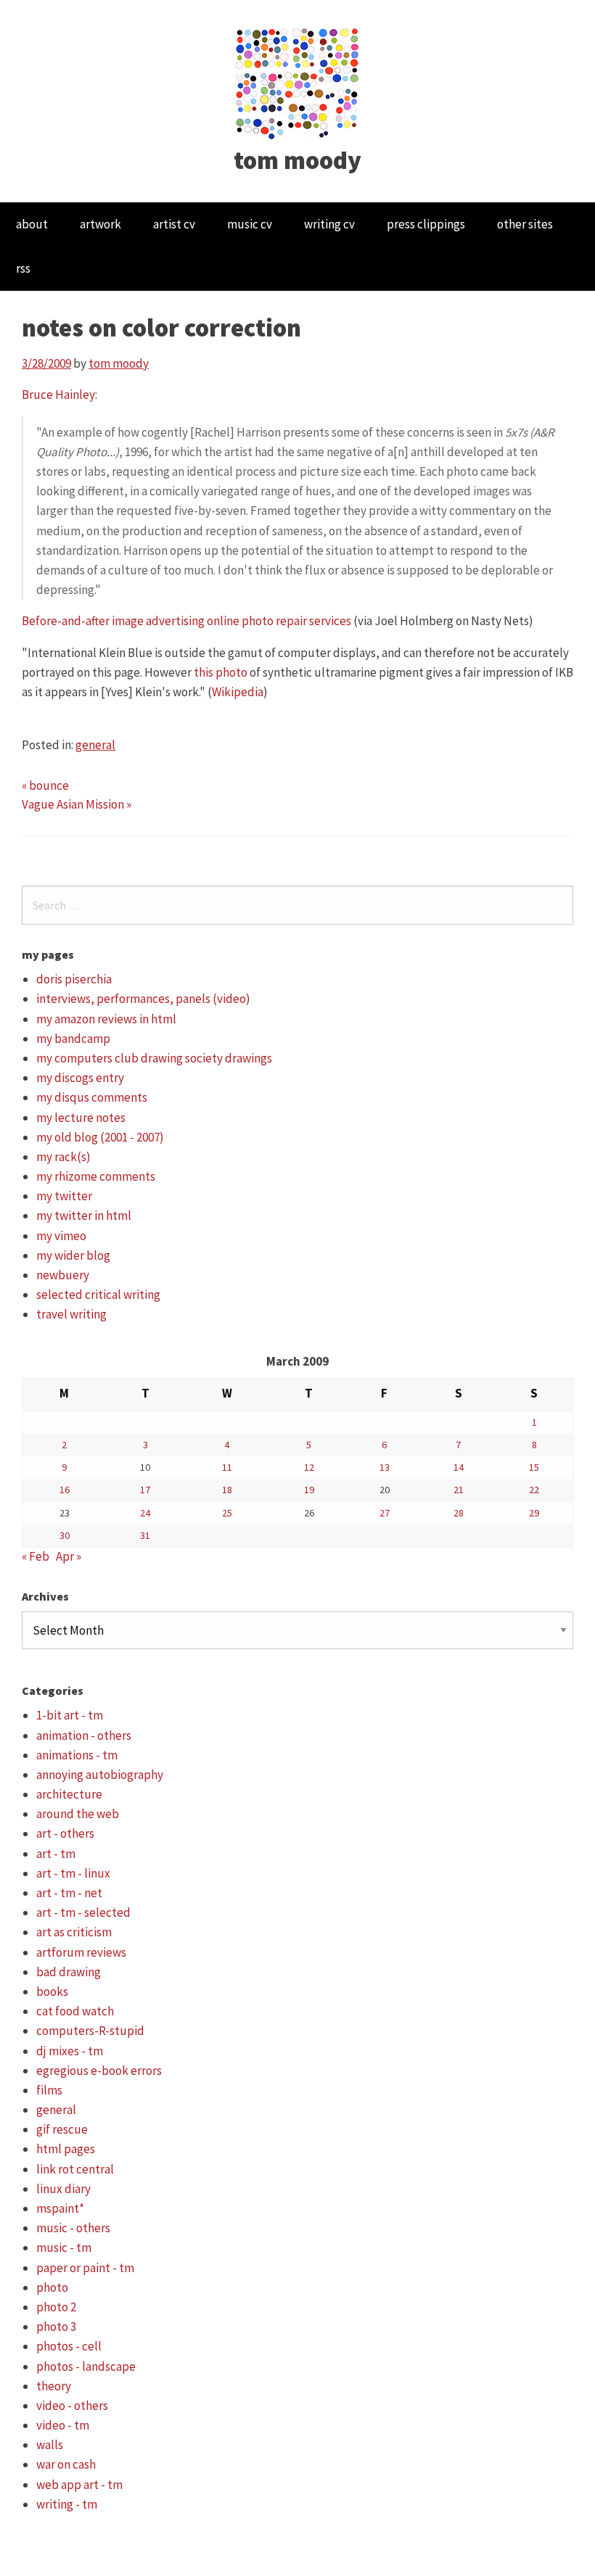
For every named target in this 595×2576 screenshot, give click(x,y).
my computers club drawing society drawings (154, 1058)
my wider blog (73, 1255)
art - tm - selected (83, 1912)
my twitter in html (84, 1215)
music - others (73, 2228)
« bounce (45, 785)
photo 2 (56, 2307)
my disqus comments (92, 1097)
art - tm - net (69, 1893)
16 (65, 1490)
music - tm (64, 2247)
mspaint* (60, 2208)
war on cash (66, 2464)
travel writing (71, 1314)
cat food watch (75, 2011)
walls (50, 2445)
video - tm (63, 2425)
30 (65, 1535)
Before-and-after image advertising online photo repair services (186, 621)
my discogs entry (80, 1078)
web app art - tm (79, 2485)
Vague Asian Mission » (77, 804)
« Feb (36, 1556)
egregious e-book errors (99, 2071)
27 (385, 1513)
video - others (72, 2406)
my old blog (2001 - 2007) (100, 1137)
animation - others (84, 1735)
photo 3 (56, 2327)
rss (23, 268)
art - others (65, 1833)
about (32, 224)
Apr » (69, 1556)
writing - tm (67, 2504)
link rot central (75, 2169)
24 (145, 1513)
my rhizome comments (96, 1176)
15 (534, 1467)
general (95, 745)
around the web (78, 1814)
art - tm (56, 1854)
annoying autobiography (100, 1775)
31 (145, 1535)
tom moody (297, 160)
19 (309, 1490)
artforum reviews (81, 1952)
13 (385, 1467)
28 (459, 1513)
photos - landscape (86, 2366)
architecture (69, 1794)
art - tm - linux (73, 1873)
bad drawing (69, 1972)
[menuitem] (32, 224)
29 (534, 1513)
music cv (250, 224)
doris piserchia (74, 979)
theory (54, 2386)
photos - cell (69, 2346)
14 (459, 1467)
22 (534, 1490)
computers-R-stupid (90, 2031)
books (52, 1991)
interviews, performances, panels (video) (143, 999)
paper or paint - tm (85, 2268)
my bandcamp (73, 1039)
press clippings (426, 224)
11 (227, 1467)
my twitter (64, 1196)
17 (145, 1490)
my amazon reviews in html (106, 1019)
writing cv (329, 224)
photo (52, 2287)
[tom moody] (298, 82)
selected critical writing (98, 1295)
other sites (525, 224)
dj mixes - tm (70, 2051)
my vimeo (61, 1236)
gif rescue (62, 2129)
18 (227, 1490)
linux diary (63, 2189)
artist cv (174, 224)
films (49, 2090)
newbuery (63, 1275)
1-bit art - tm (70, 1715)
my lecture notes (81, 1118)
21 (459, 1490)
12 (309, 1467)
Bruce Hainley (58, 395)
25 (227, 1513)
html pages (66, 2149)
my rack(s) (63, 1157)
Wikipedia (238, 692)
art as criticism (74, 1932)
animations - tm (77, 1755)
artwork (100, 224)
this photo (221, 672)
